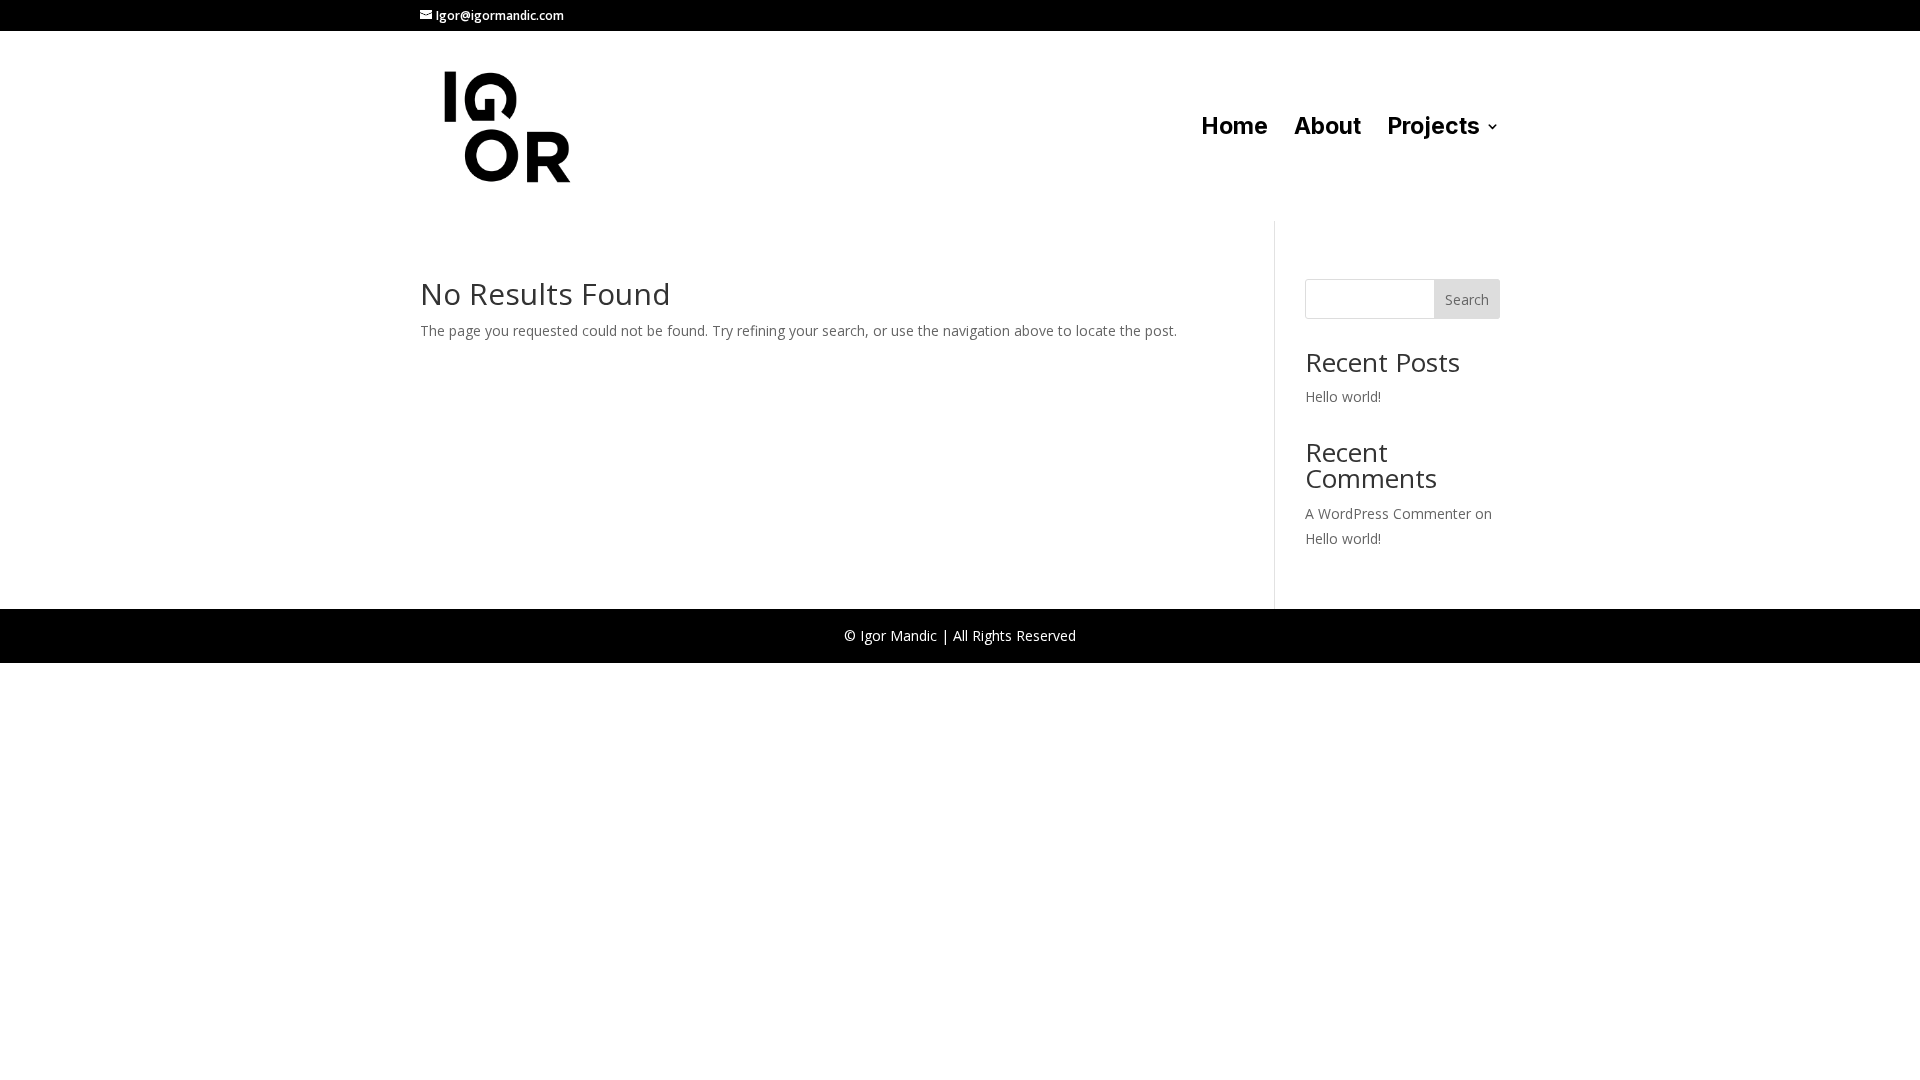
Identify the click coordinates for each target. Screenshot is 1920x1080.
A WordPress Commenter (1388, 513)
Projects (1433, 129)
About (1327, 129)
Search (1467, 299)
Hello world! (1343, 396)
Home (1234, 129)
